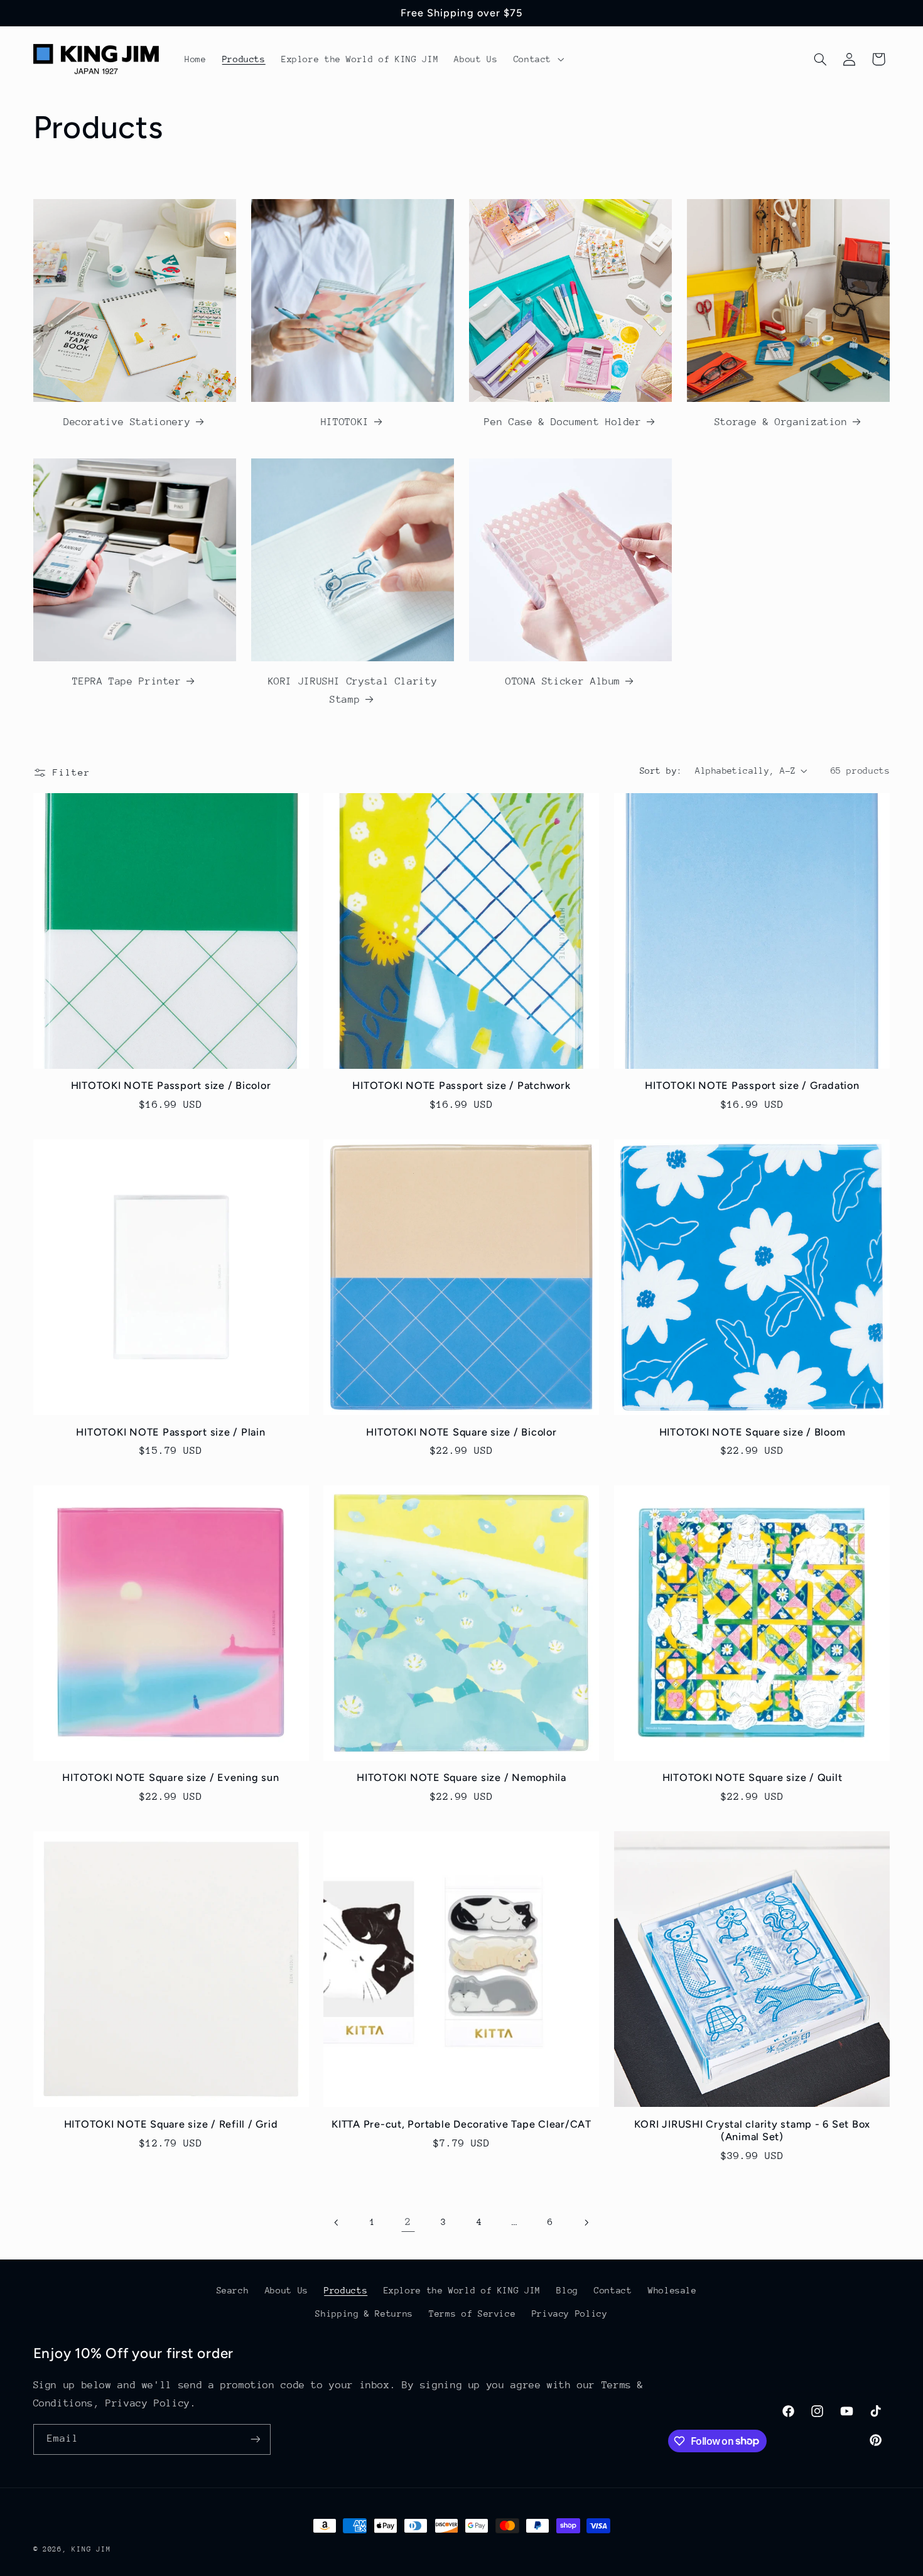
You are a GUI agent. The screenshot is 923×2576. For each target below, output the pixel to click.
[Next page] (586, 2222)
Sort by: (661, 771)
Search (233, 2290)
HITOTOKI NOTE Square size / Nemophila (462, 1778)
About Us (287, 2290)
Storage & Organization (781, 422)
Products (346, 2290)
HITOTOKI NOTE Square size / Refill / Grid (171, 2124)
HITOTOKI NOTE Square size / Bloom (753, 1432)
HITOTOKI (345, 422)
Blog (567, 2290)
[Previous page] (337, 2222)
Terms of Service (472, 2314)
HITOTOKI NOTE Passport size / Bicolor (171, 1085)
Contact (613, 2290)
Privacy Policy (570, 2314)
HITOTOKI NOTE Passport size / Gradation (752, 1085)
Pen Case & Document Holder (563, 422)
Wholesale (672, 2290)
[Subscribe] (255, 2439)
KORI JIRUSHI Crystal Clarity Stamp (353, 691)
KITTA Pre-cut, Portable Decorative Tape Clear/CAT (462, 2124)
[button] (537, 59)
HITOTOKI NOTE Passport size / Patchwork (461, 1085)
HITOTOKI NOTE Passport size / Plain (170, 1432)
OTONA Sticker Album (563, 681)
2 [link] (408, 2222)
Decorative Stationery (127, 422)
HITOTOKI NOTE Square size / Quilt (753, 1778)
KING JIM (91, 2549)
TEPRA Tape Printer (127, 681)
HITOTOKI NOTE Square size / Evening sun (170, 1778)
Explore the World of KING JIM (462, 2290)
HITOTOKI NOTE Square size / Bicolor (461, 1432)
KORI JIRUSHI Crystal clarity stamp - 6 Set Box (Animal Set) (753, 2130)
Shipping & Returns (364, 2314)
